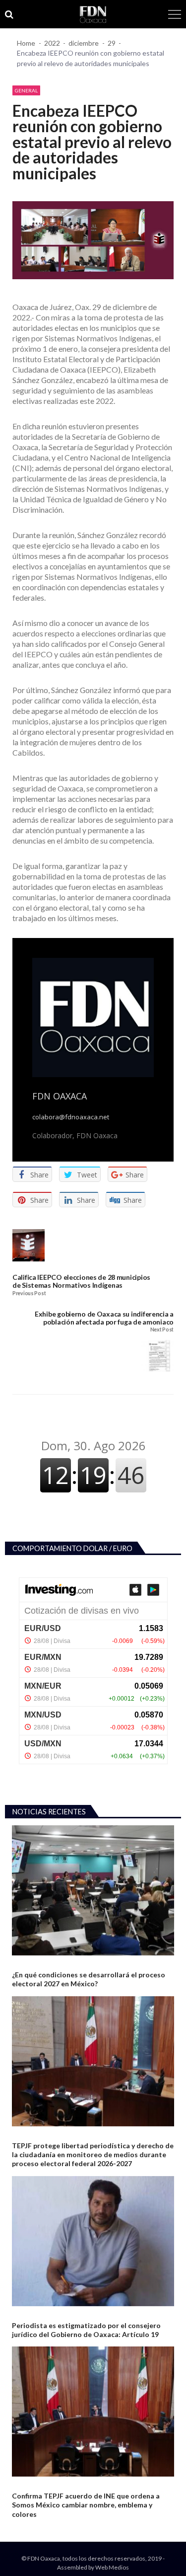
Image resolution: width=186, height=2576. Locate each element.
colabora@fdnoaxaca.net (71, 1117)
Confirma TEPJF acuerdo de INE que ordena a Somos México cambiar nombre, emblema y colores (86, 2505)
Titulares (26, 2314)
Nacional (25, 1963)
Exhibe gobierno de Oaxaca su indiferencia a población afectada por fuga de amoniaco (104, 1318)
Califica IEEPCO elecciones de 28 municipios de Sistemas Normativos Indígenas (81, 1281)
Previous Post (29, 1293)
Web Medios (112, 2567)
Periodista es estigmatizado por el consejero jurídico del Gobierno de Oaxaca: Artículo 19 (86, 2330)
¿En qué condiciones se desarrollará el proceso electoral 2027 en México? (89, 1979)
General (26, 90)
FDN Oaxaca (60, 1096)
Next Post (162, 1330)
